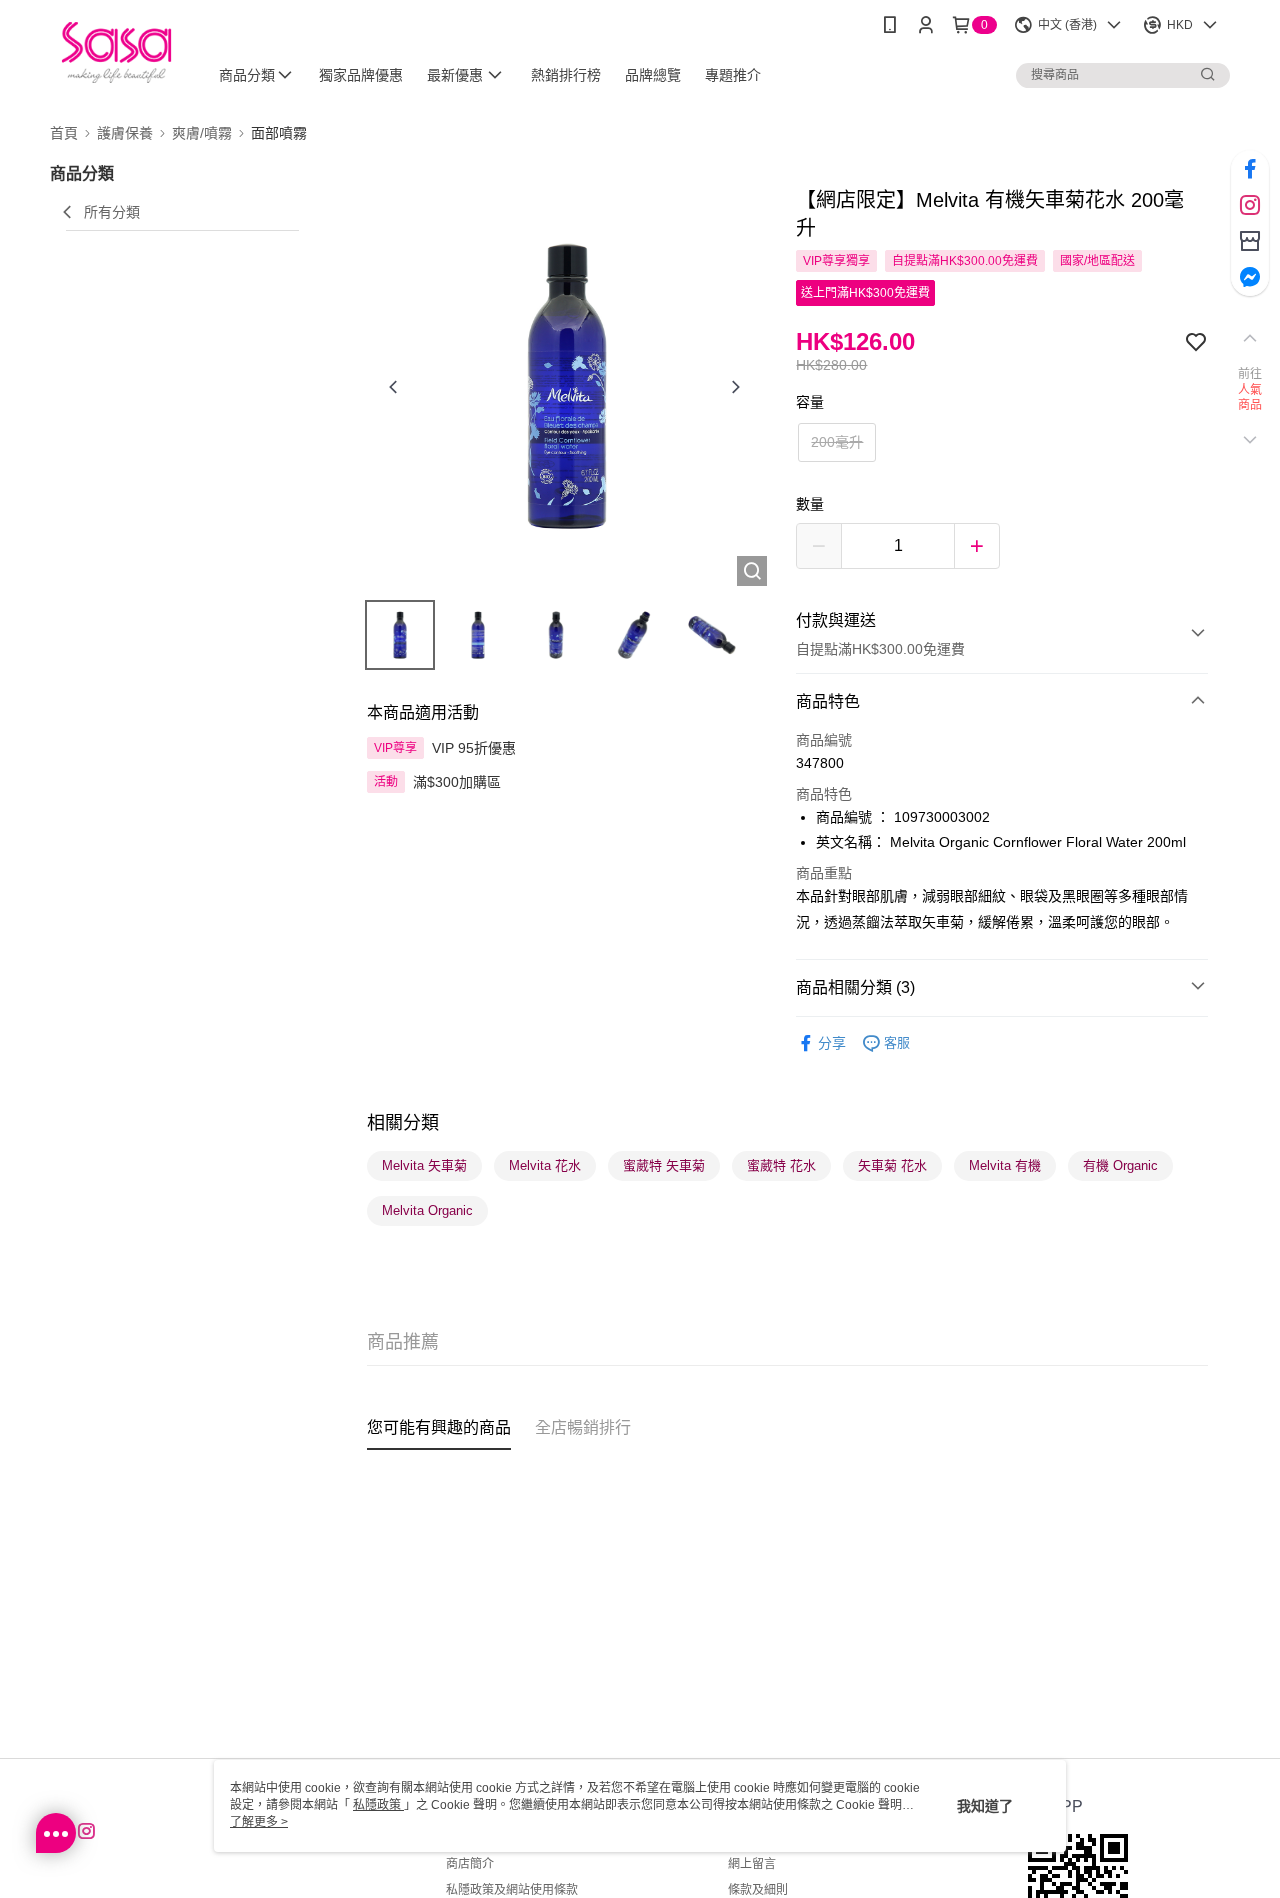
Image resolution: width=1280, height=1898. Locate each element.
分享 (832, 1043)
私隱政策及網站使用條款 (512, 1890)
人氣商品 (1250, 398)
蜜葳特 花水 (781, 1165)
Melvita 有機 (1005, 1165)
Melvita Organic (427, 1210)
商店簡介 (470, 1864)
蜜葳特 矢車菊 (664, 1165)
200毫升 (837, 442)
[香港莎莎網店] (116, 52)
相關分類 (403, 1123)
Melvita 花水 (545, 1165)
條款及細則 (758, 1890)
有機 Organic (1120, 1165)
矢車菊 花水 (892, 1165)
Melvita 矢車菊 (424, 1165)
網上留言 (752, 1864)
